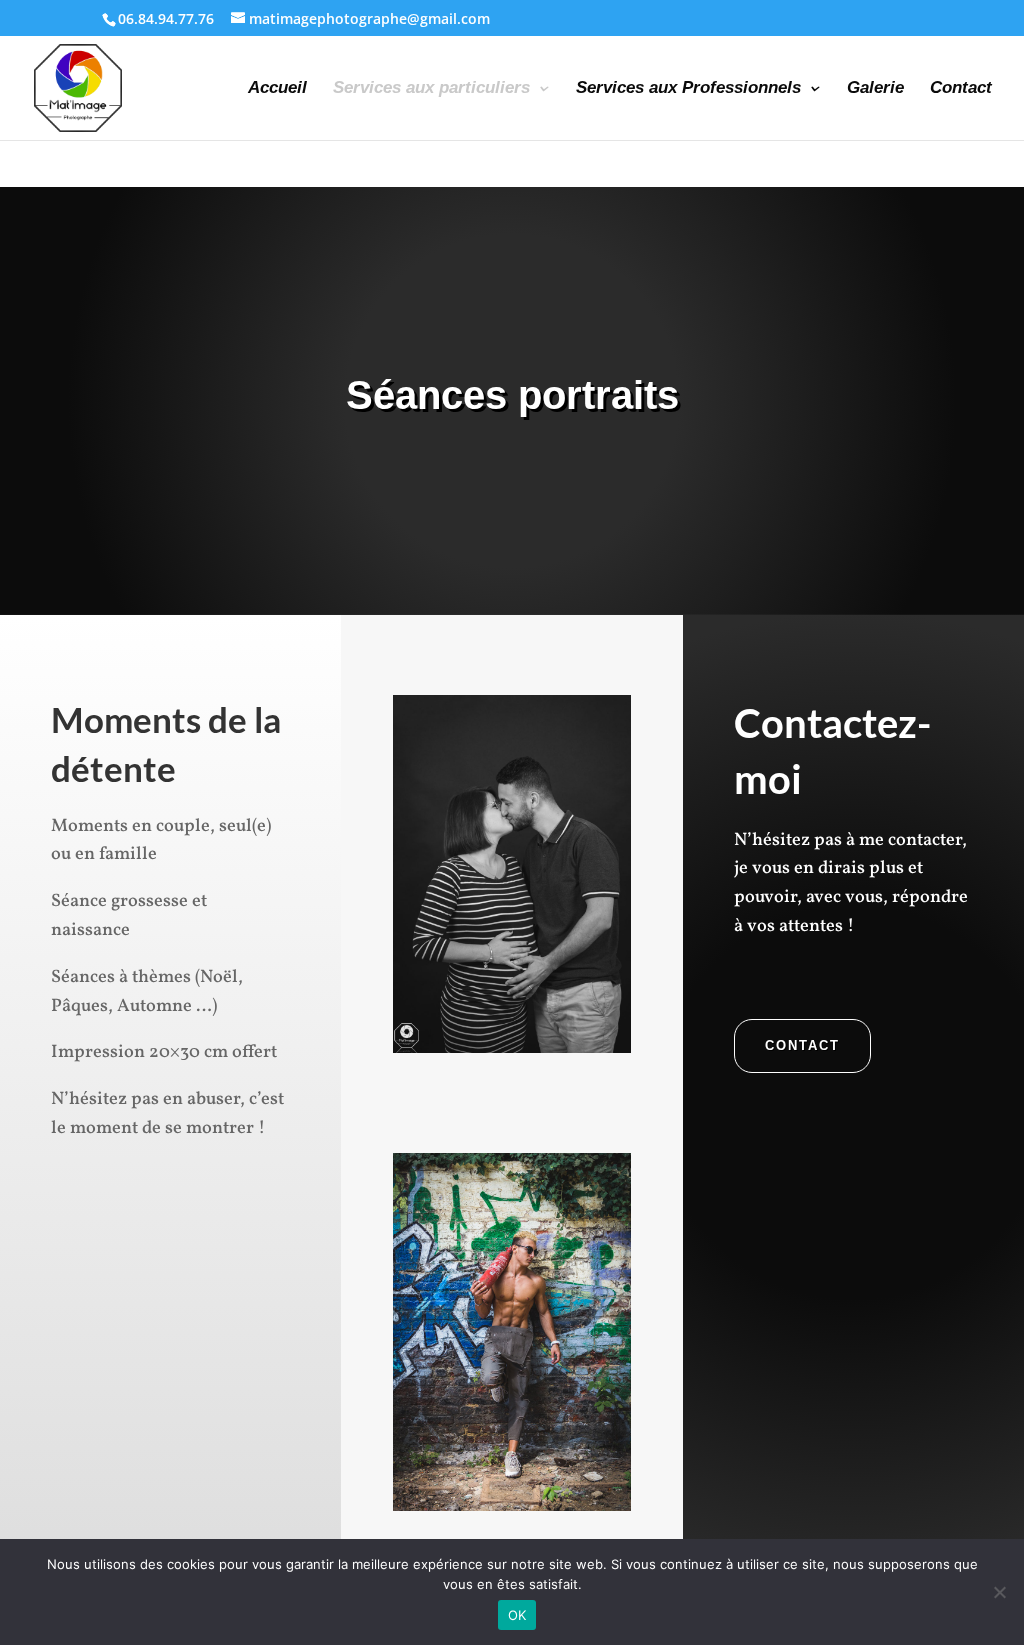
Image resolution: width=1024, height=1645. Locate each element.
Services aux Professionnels (688, 89)
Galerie (875, 89)
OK (517, 1615)
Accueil (277, 89)
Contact (961, 89)
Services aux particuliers (431, 89)
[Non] (999, 1592)
